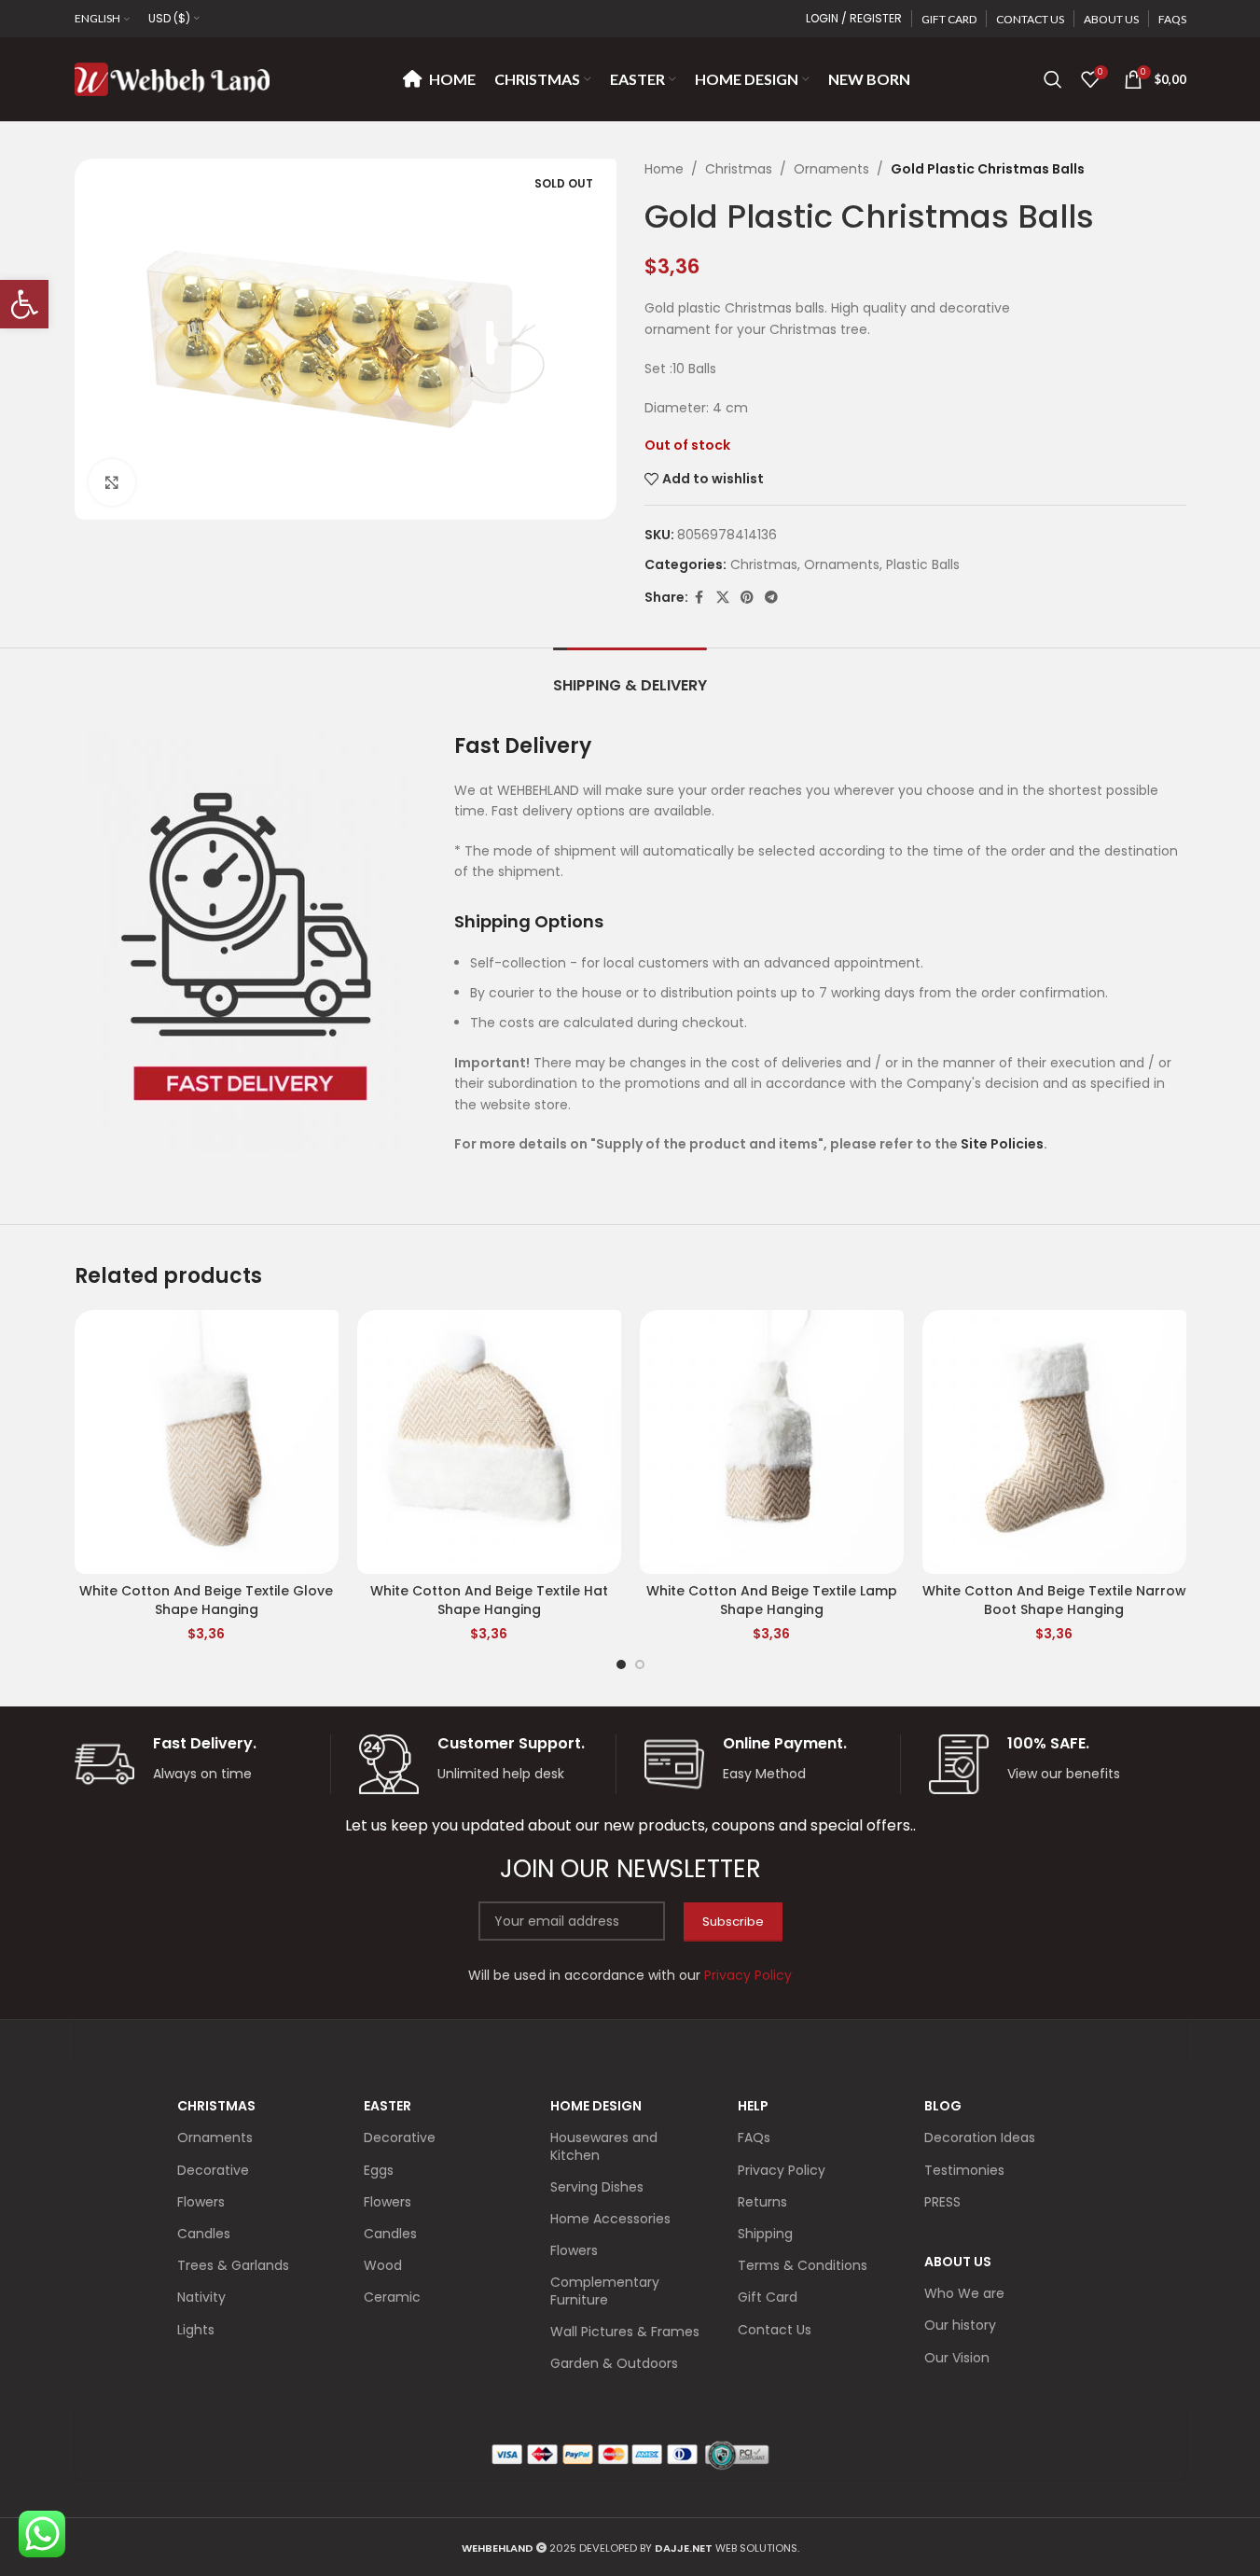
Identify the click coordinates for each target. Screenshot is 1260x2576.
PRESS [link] (942, 2202)
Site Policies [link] (1002, 1144)
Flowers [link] (201, 2202)
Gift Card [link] (768, 2297)
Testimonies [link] (964, 2170)
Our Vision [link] (957, 2358)
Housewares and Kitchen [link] (604, 2146)
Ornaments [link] (831, 169)
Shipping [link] (765, 2234)
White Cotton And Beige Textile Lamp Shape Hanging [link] (772, 1600)
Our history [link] (960, 2325)
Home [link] (664, 169)
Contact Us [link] (775, 2330)
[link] (24, 304)
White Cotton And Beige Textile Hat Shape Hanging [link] (489, 1600)
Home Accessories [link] (610, 2219)
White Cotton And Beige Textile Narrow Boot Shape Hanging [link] (1054, 1600)
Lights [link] (196, 2330)
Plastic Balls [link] (923, 564)
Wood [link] (383, 2265)
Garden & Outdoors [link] (614, 2363)
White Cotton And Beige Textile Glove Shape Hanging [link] (206, 1600)
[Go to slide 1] (621, 1664)
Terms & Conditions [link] (803, 2265)
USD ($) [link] (169, 18)
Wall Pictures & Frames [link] (625, 2332)
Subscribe (733, 1922)
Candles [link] (204, 2234)
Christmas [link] (739, 169)
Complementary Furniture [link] (605, 2291)
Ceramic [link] (392, 2297)
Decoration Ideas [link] (980, 2137)
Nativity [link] (201, 2297)
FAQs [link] (754, 2137)
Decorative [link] (213, 2170)
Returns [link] (762, 2202)
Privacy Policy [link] (782, 2170)
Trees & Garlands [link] (233, 2265)
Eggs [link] (379, 2170)
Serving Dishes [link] (597, 2187)
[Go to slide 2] (640, 1664)
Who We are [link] (964, 2293)
